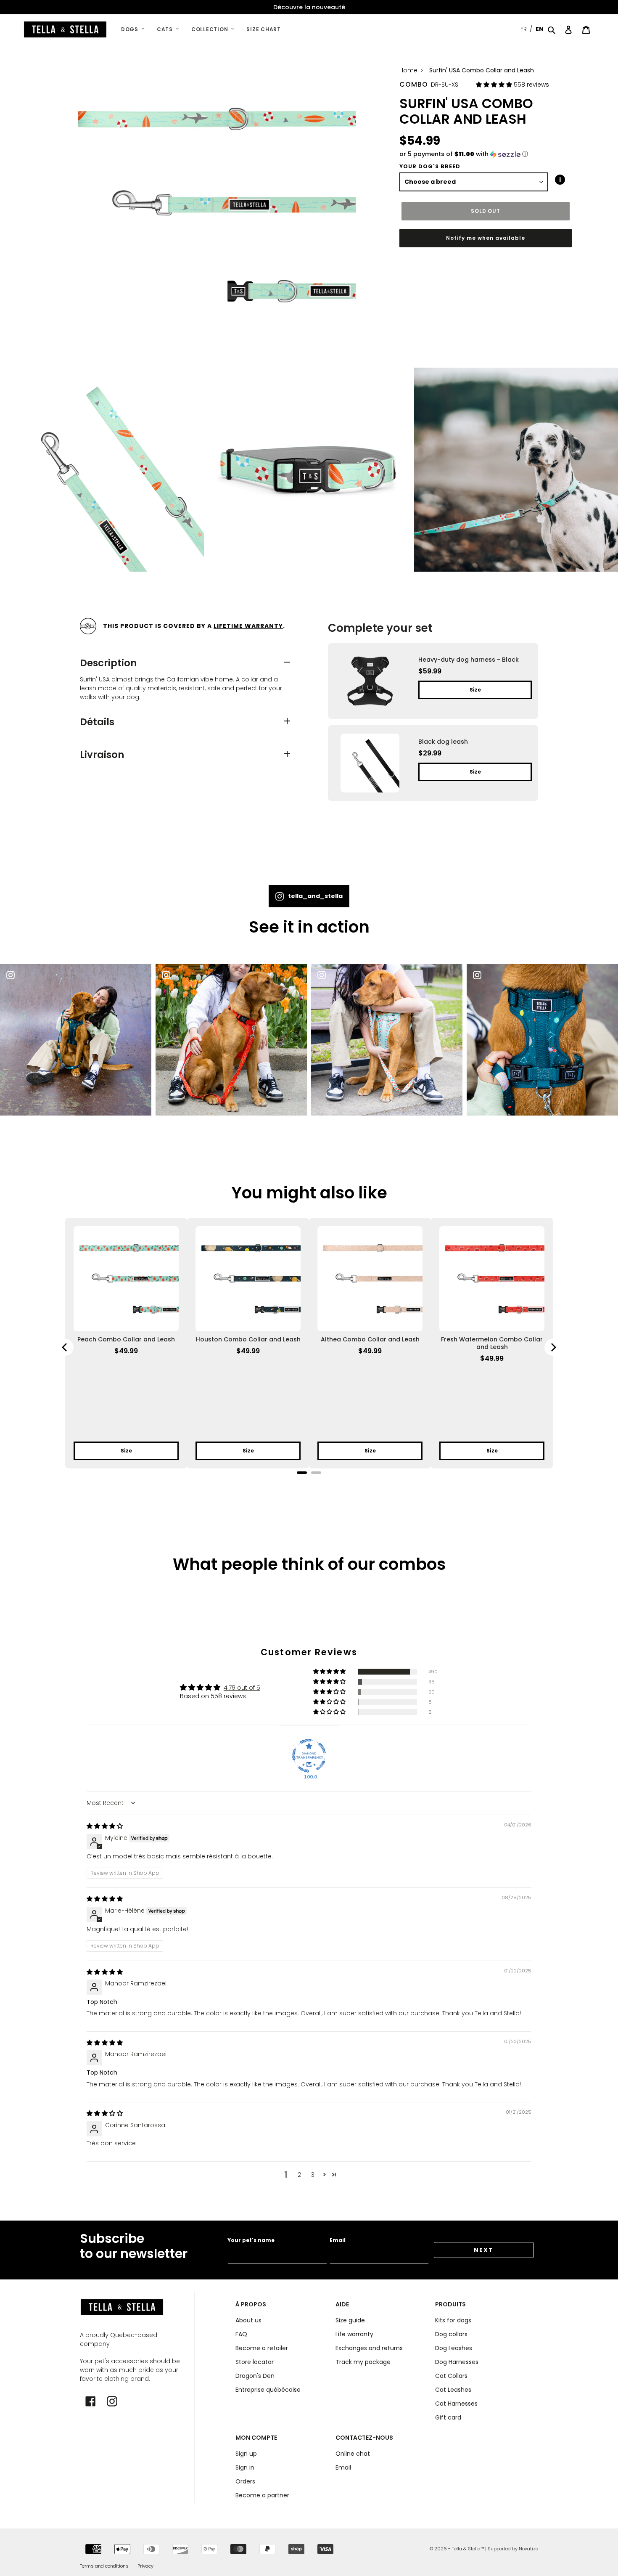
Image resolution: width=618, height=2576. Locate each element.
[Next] (553, 1347)
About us (248, 2320)
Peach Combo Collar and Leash (126, 1339)
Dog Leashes (454, 2348)
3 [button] (313, 2175)
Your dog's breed (430, 166)
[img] (105, 1826)
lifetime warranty (248, 626)
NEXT (484, 2250)
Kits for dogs (453, 2320)
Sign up (246, 2454)
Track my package (363, 2362)
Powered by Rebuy (309, 1484)
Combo (414, 84)
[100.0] (309, 1756)
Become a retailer (262, 2348)
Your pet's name (251, 2240)
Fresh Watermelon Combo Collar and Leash (492, 1343)
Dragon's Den (255, 2376)
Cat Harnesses (456, 2404)
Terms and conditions (104, 2566)
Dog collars (451, 2334)
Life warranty (354, 2334)
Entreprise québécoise (268, 2390)
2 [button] (299, 2175)
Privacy (145, 2566)
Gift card (448, 2417)
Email (338, 2240)
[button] (495, 85)
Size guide (350, 2320)
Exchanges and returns (369, 2348)
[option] (309, 7)
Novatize (528, 2549)
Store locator (255, 2362)
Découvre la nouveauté (309, 7)
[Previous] (65, 1347)
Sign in (245, 2467)
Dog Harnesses (457, 2362)
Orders (245, 2481)
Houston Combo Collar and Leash (248, 1339)
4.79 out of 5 (242, 1688)
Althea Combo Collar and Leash (370, 1339)
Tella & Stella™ (468, 2549)
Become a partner (262, 2495)
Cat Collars (451, 2376)
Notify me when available (485, 238)
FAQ (241, 2334)
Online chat (353, 2454)
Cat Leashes (453, 2390)
